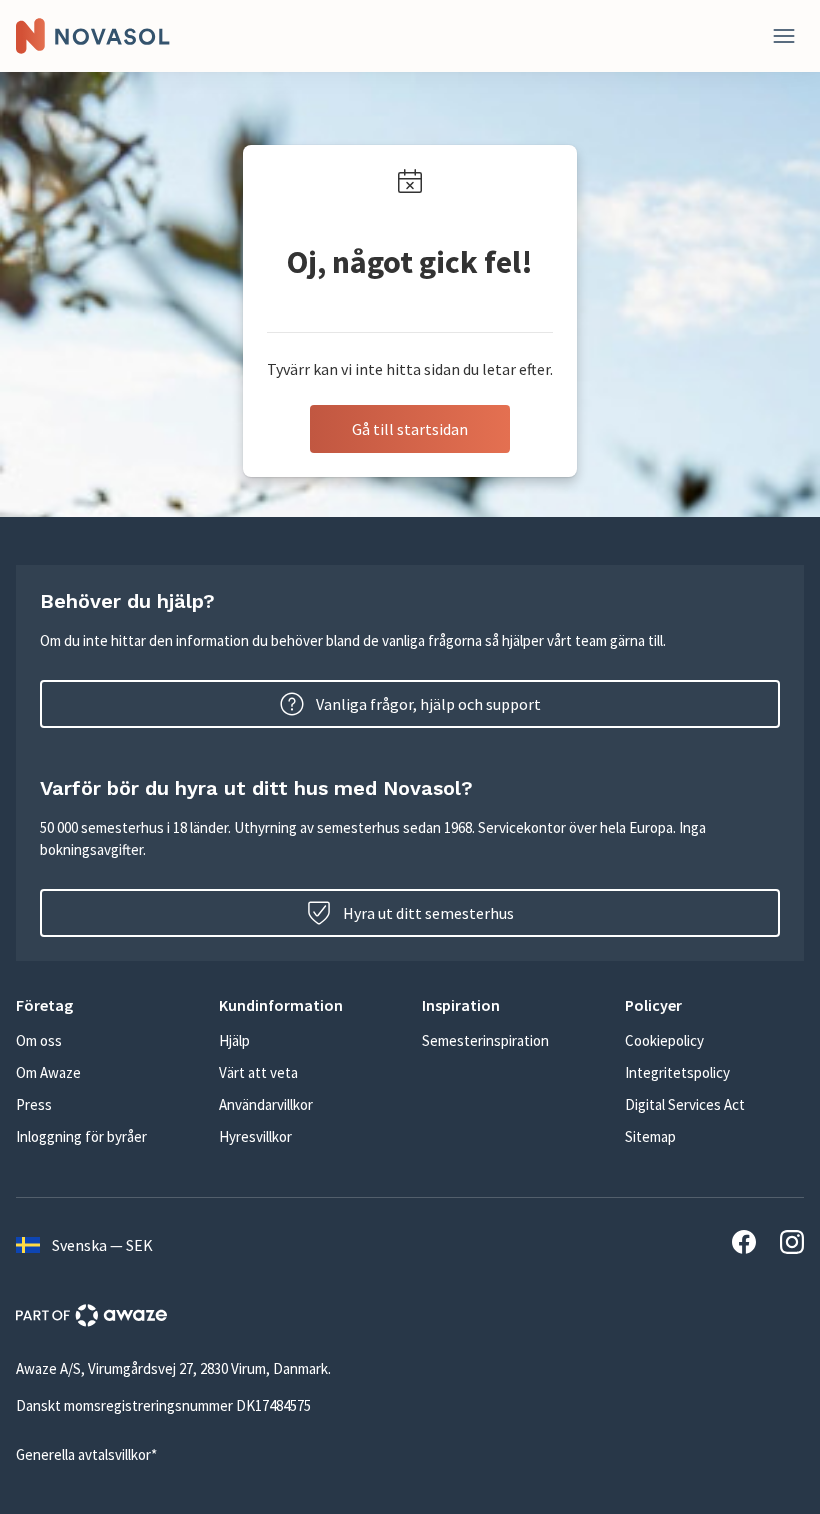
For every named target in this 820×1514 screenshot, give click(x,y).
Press (34, 1104)
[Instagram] (792, 1245)
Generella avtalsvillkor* (86, 1454)
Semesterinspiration (485, 1040)
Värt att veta (258, 1072)
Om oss (39, 1040)
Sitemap (650, 1136)
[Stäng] (784, 36)
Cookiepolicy (664, 1040)
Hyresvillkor (255, 1136)
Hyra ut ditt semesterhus (428, 913)
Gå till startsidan (410, 429)
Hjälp (234, 1040)
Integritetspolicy (677, 1072)
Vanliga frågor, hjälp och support (428, 704)
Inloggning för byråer (81, 1136)
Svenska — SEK (102, 1245)
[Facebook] (744, 1245)
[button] (105, 1005)
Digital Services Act (685, 1104)
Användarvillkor (266, 1104)
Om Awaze (48, 1072)
